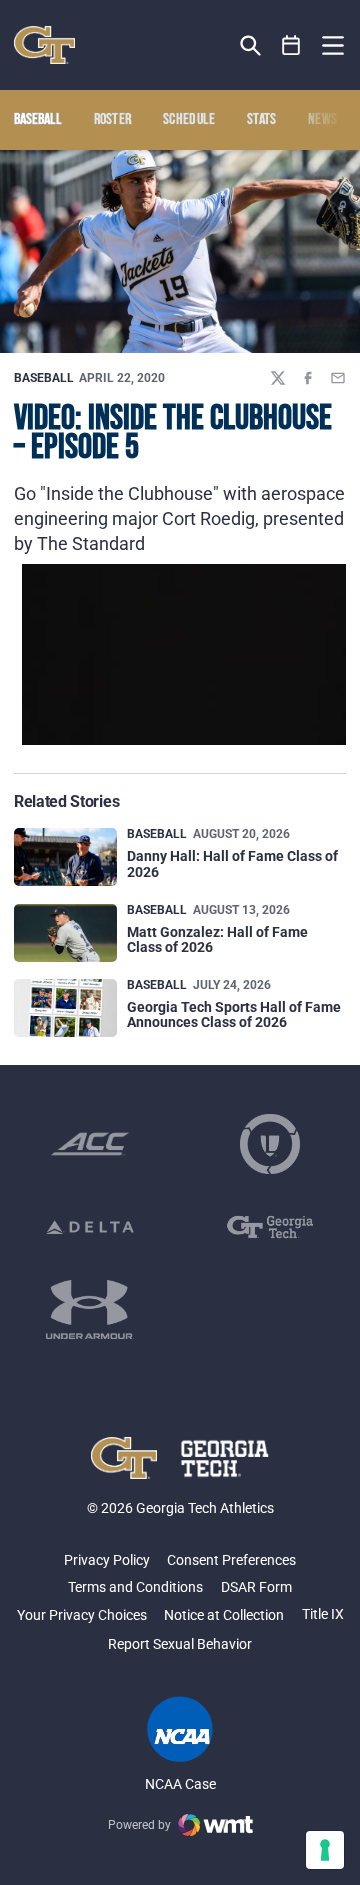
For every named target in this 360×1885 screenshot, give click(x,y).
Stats (262, 120)
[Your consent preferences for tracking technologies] (325, 1850)
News (322, 120)
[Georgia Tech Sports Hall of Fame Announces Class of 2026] (65, 1008)
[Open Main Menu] (333, 46)
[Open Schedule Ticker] (291, 45)
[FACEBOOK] (308, 378)
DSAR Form (256, 1587)
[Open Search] (250, 45)
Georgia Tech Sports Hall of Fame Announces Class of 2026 (234, 1014)
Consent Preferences (231, 1560)
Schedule (189, 120)
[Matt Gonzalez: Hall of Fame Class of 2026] (65, 933)
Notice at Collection (224, 1615)
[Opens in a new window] (90, 1144)
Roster (113, 120)
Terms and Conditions (135, 1587)
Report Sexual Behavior (180, 1644)
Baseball (44, 378)
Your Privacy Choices (82, 1615)
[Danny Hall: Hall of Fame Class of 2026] (65, 857)
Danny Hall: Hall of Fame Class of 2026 (232, 863)
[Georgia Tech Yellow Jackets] (44, 45)
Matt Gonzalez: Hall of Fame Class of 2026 (217, 939)
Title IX (323, 1614)
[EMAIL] (338, 378)
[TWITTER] (278, 378)
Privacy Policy (107, 1560)
